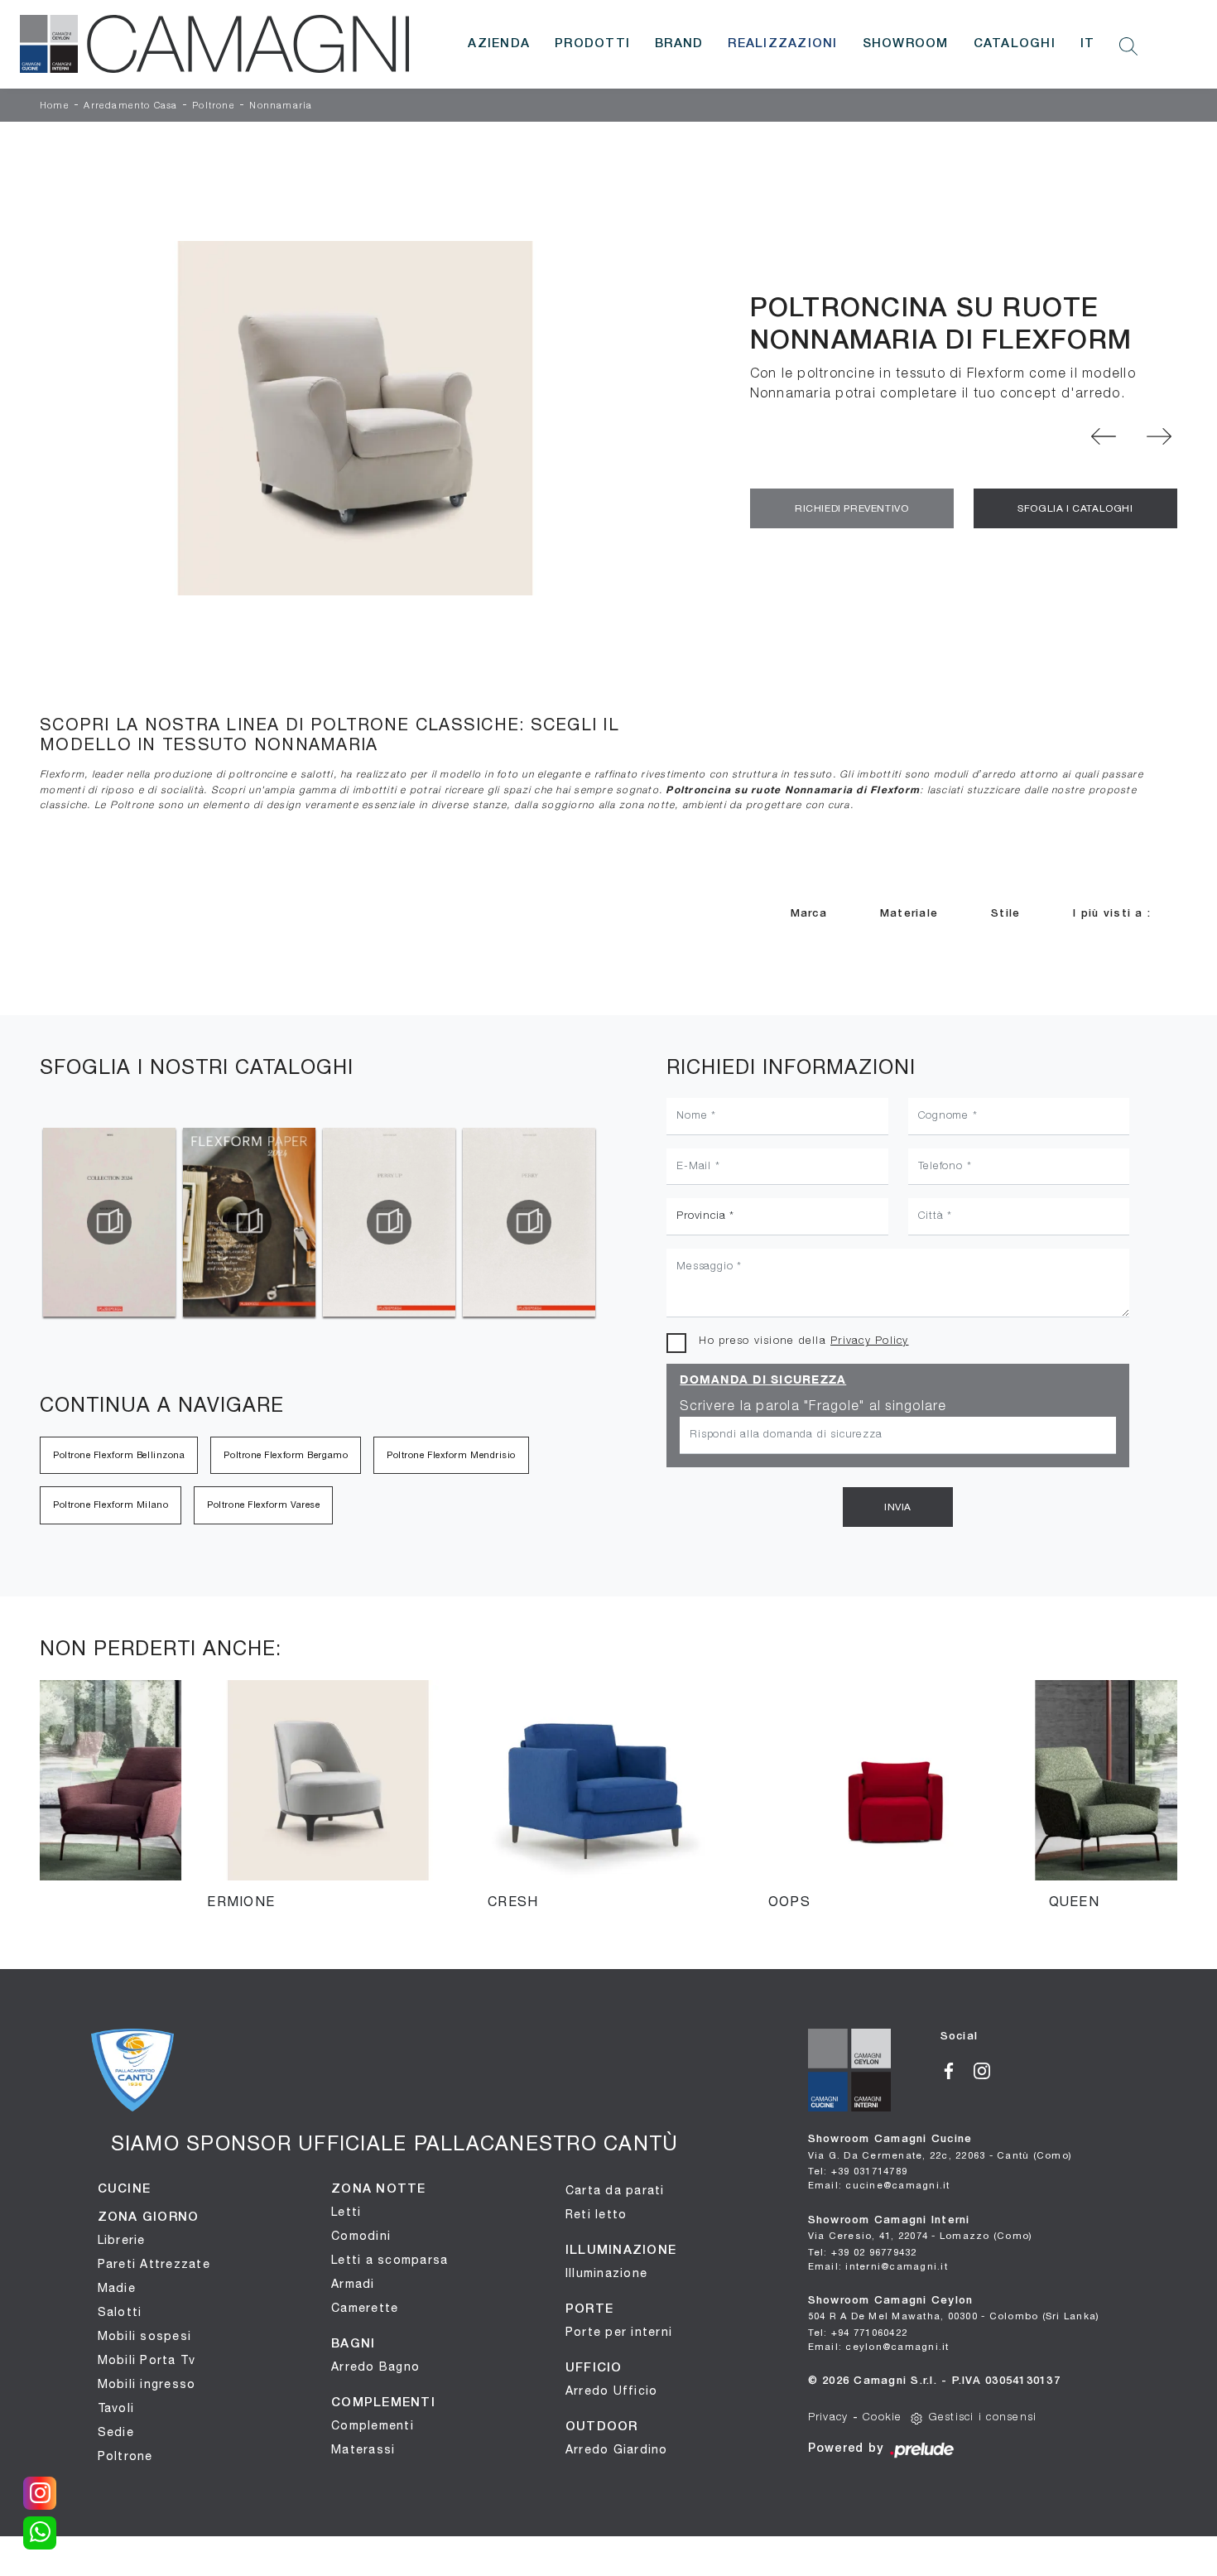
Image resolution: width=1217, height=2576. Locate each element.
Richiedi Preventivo (851, 508)
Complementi (373, 2425)
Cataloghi (1015, 44)
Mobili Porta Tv (147, 2360)
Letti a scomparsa (390, 2260)
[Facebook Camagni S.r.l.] (957, 2069)
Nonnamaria (281, 106)
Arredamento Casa (130, 106)
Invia (898, 1507)
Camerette (365, 2308)
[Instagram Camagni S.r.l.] (988, 2069)
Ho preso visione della (803, 1341)
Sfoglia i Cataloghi (1075, 508)
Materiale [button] (909, 914)
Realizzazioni (782, 44)
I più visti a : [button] (1112, 914)
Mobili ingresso (147, 2384)
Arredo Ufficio (612, 2391)
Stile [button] (1005, 914)
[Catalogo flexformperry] (389, 1222)
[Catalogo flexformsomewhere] (529, 1222)
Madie (117, 2288)
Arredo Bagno (375, 2367)
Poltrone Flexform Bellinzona (119, 1455)
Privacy (828, 2417)
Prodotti (592, 44)
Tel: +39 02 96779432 (863, 2252)
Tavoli (116, 2408)
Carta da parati (615, 2190)
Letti (346, 2212)
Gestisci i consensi (983, 2417)
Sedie (116, 2432)
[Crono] (1159, 436)
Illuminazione (606, 2273)
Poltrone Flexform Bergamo (286, 1455)
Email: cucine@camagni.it (879, 2185)
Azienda (499, 44)
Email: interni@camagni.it (878, 2266)
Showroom (906, 44)
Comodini (361, 2236)
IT (1088, 44)
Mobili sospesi (145, 2336)
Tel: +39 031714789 (858, 2171)
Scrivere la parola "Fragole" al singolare (813, 1407)
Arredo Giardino (617, 2449)
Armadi (353, 2284)
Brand (679, 44)
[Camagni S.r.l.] (214, 44)
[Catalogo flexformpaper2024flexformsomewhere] (109, 1222)
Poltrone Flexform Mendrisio (451, 1455)
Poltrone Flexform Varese (263, 1505)
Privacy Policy (870, 1341)
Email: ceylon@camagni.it (879, 2346)
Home (55, 106)
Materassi (363, 2449)
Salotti (120, 2312)
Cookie (883, 2417)
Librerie (122, 2240)
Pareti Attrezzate (154, 2264)
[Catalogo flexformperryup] (249, 1222)
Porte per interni (619, 2332)
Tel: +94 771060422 (858, 2332)
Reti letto (596, 2214)
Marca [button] (809, 914)
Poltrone (214, 106)
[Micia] (1104, 436)
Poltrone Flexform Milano (111, 1505)
